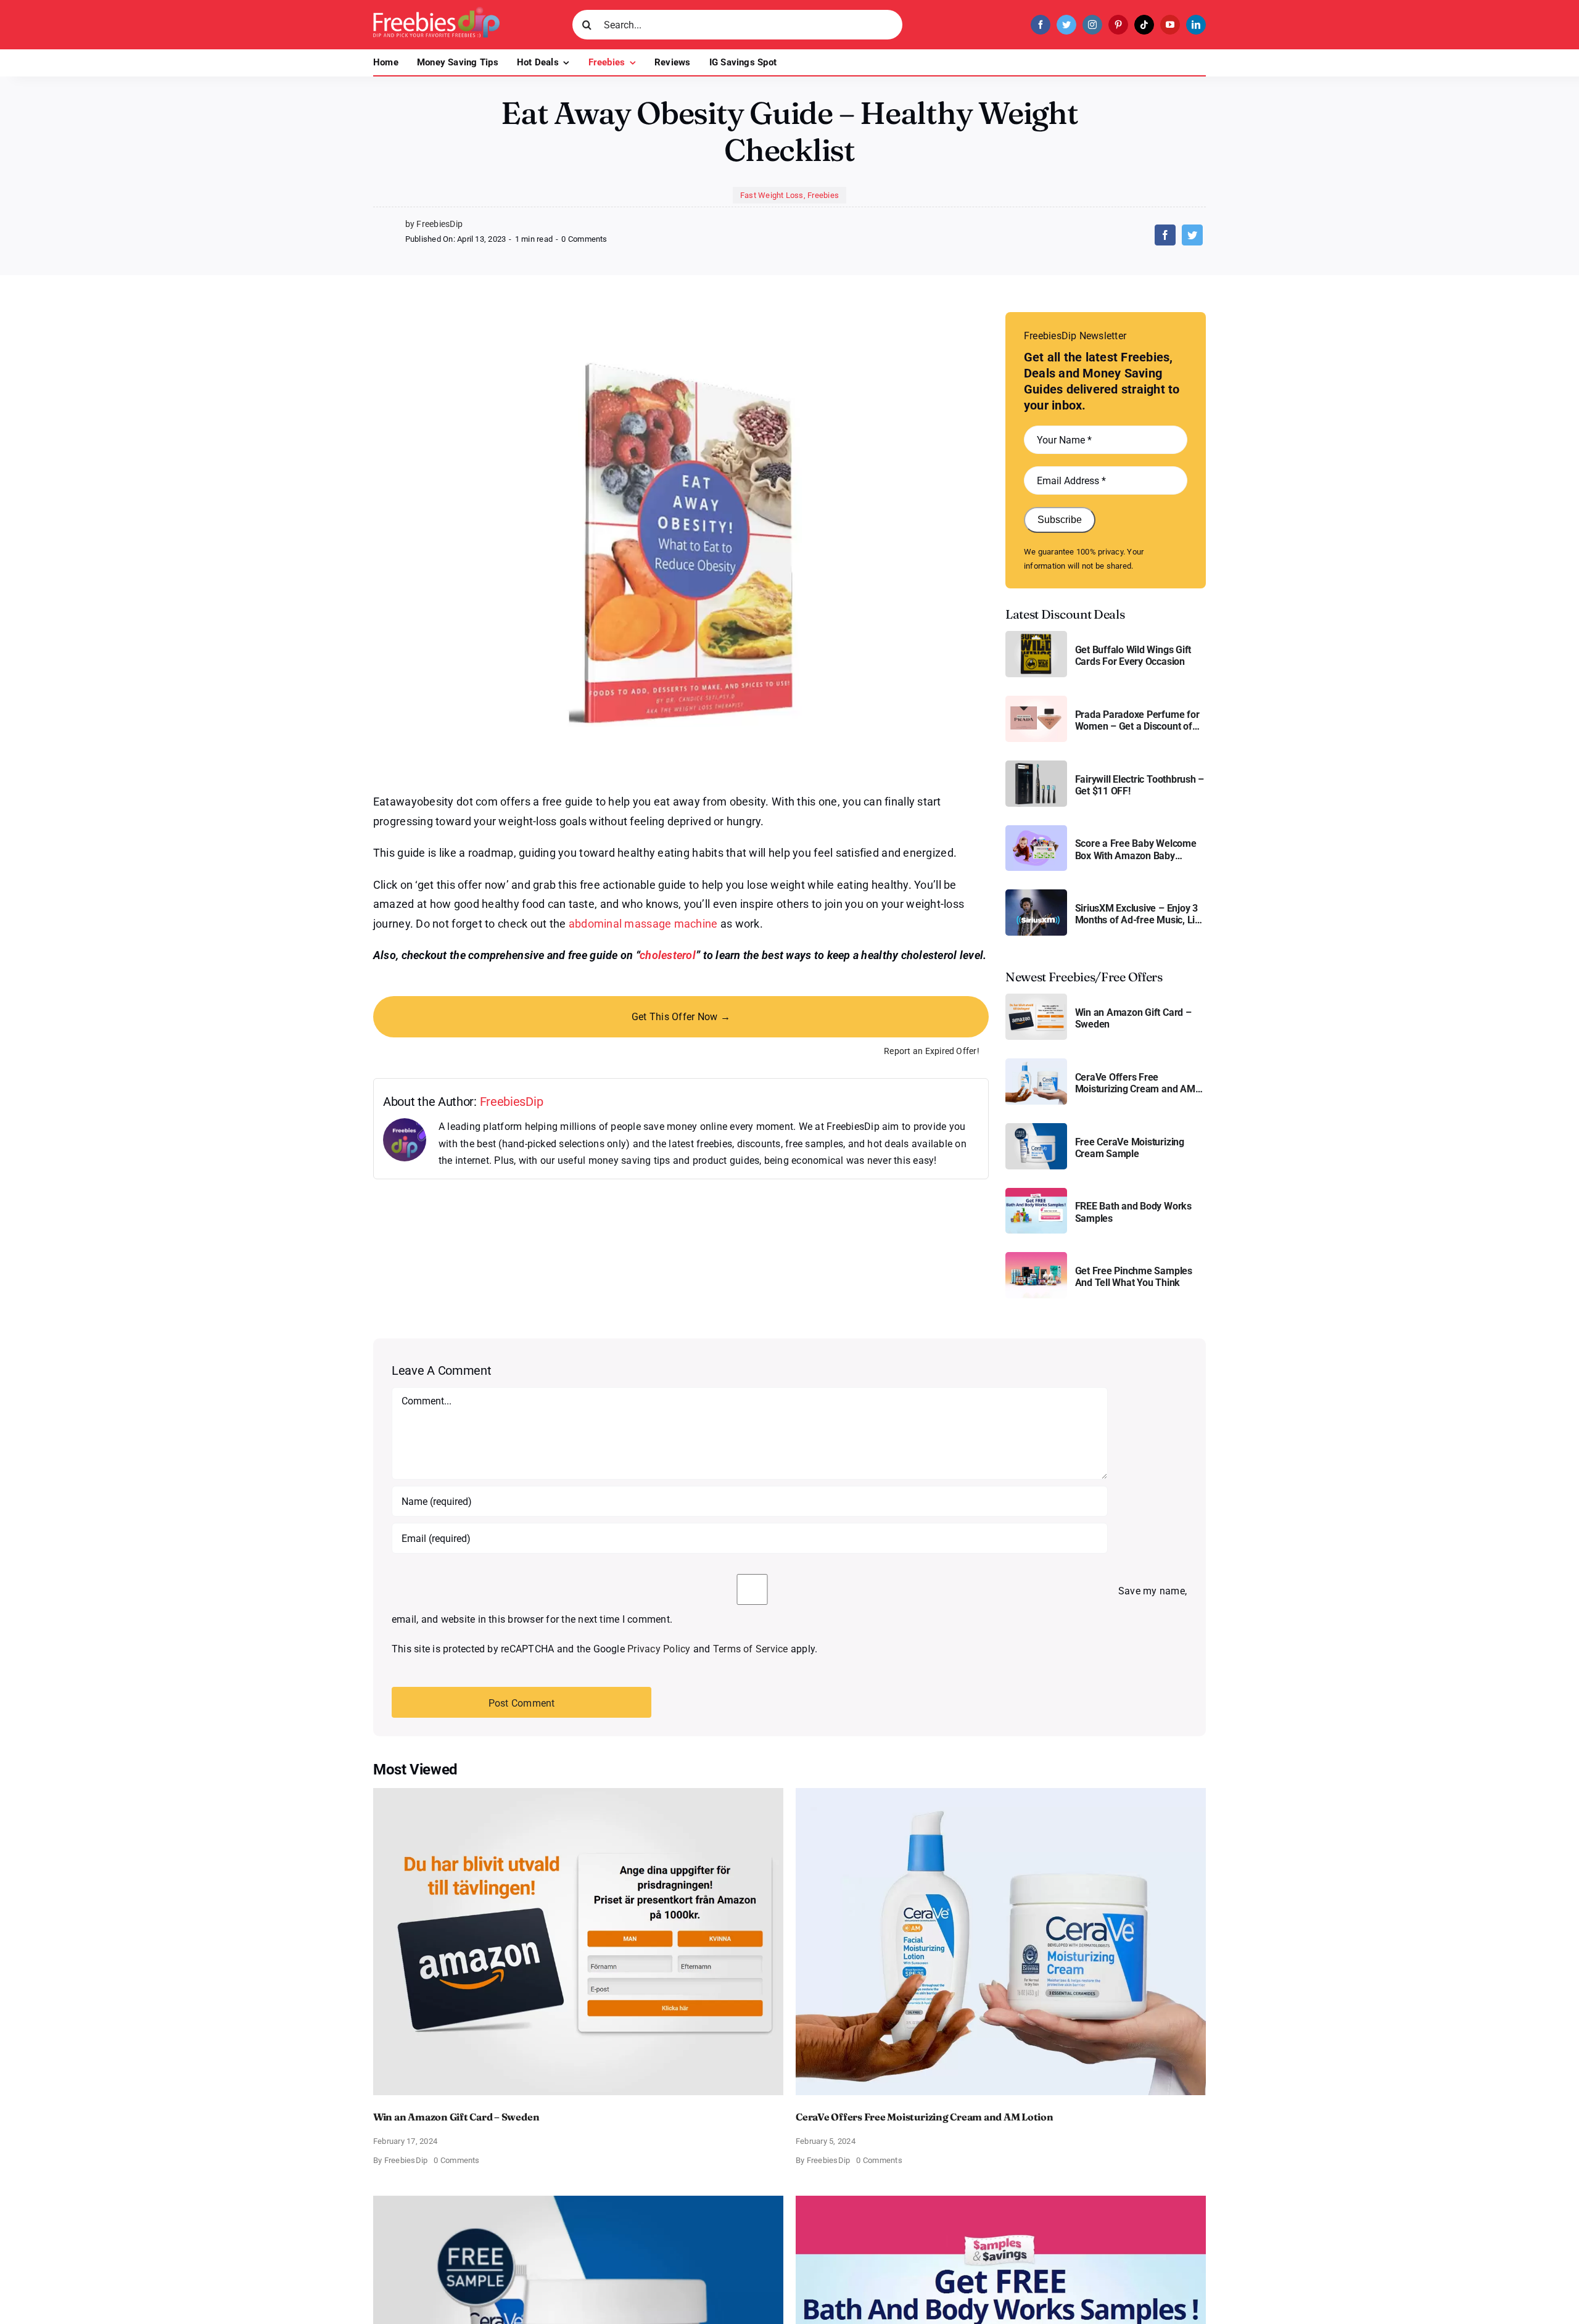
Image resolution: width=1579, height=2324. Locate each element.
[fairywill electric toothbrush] (1036, 765)
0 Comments (584, 239)
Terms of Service (751, 1649)
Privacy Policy (659, 1649)
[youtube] (1170, 25)
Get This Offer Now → (681, 1017)
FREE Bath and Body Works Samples (1133, 1212)
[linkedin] (1196, 25)
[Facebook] (1165, 235)
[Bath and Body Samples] (1036, 1193)
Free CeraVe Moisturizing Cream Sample (1130, 1148)
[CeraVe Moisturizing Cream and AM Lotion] (1036, 1063)
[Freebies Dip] (436, 11)
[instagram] (1092, 25)
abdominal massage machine (643, 924)
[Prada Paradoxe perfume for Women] (1036, 700)
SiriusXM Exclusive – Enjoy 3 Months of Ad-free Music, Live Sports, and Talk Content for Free (1140, 914)
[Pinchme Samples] (1036, 1257)
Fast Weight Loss (772, 195)
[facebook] (1041, 25)
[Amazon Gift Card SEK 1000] (1036, 998)
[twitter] (1066, 25)
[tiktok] (1144, 25)
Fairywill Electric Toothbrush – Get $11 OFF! (1140, 785)
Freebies (823, 195)
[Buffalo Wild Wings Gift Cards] (1036, 636)
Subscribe (1060, 520)
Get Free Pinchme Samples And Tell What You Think (1134, 1277)
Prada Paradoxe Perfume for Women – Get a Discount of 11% (1137, 720)
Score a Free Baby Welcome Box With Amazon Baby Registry (1136, 849)
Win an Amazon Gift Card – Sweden (1133, 1018)
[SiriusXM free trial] (1036, 894)
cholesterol (668, 955)
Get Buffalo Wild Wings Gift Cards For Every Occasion (1133, 656)
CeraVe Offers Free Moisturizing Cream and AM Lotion (1135, 1083)
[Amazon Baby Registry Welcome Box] (1036, 830)
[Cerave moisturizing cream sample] (1036, 1128)
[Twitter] (1192, 235)
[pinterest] (1118, 25)
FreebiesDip (512, 1102)
